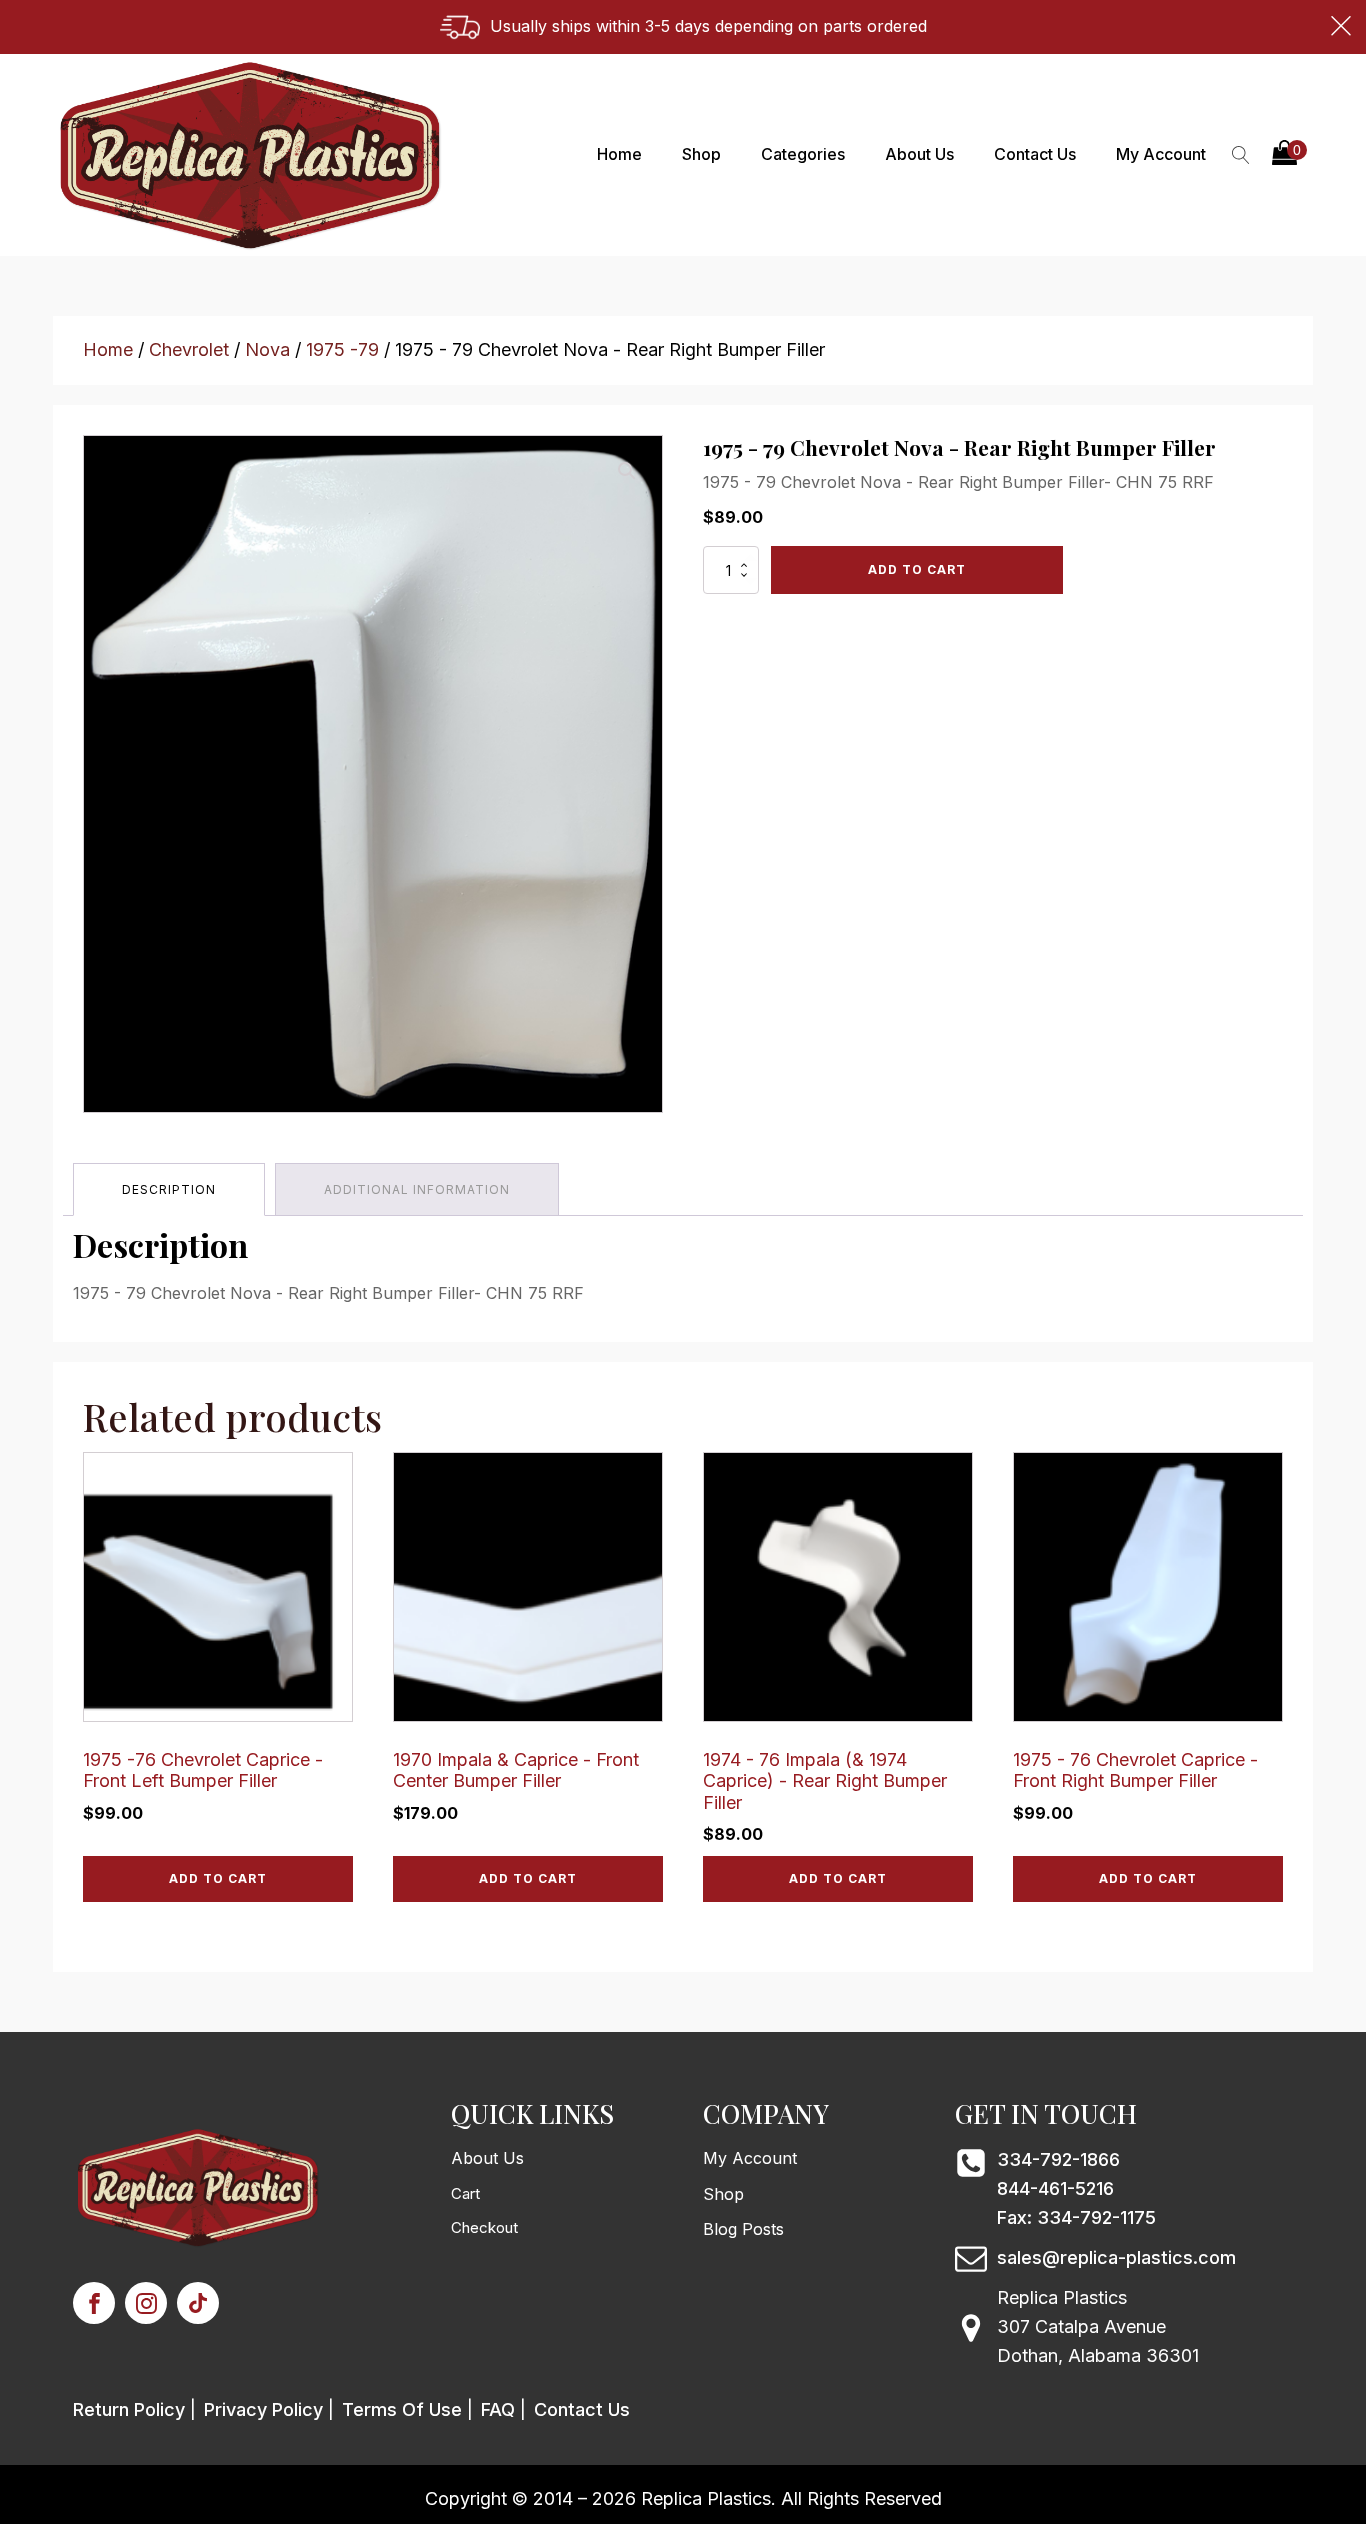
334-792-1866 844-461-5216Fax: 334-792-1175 (1076, 2188)
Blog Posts (743, 2229)
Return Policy (129, 2409)
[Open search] (1241, 155)
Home (619, 154)
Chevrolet (189, 349)
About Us (919, 154)
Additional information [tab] (417, 1189)
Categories (803, 154)
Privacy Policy (263, 2409)
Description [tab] (169, 1189)
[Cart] (1289, 155)
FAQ (498, 2409)
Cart (465, 2193)
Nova (267, 349)
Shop (701, 154)
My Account (1161, 154)
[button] (1289, 155)
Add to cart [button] (218, 1878)
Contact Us (1035, 154)
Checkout (484, 2227)
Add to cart (917, 569)
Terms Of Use (402, 2409)
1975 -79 (342, 349)
